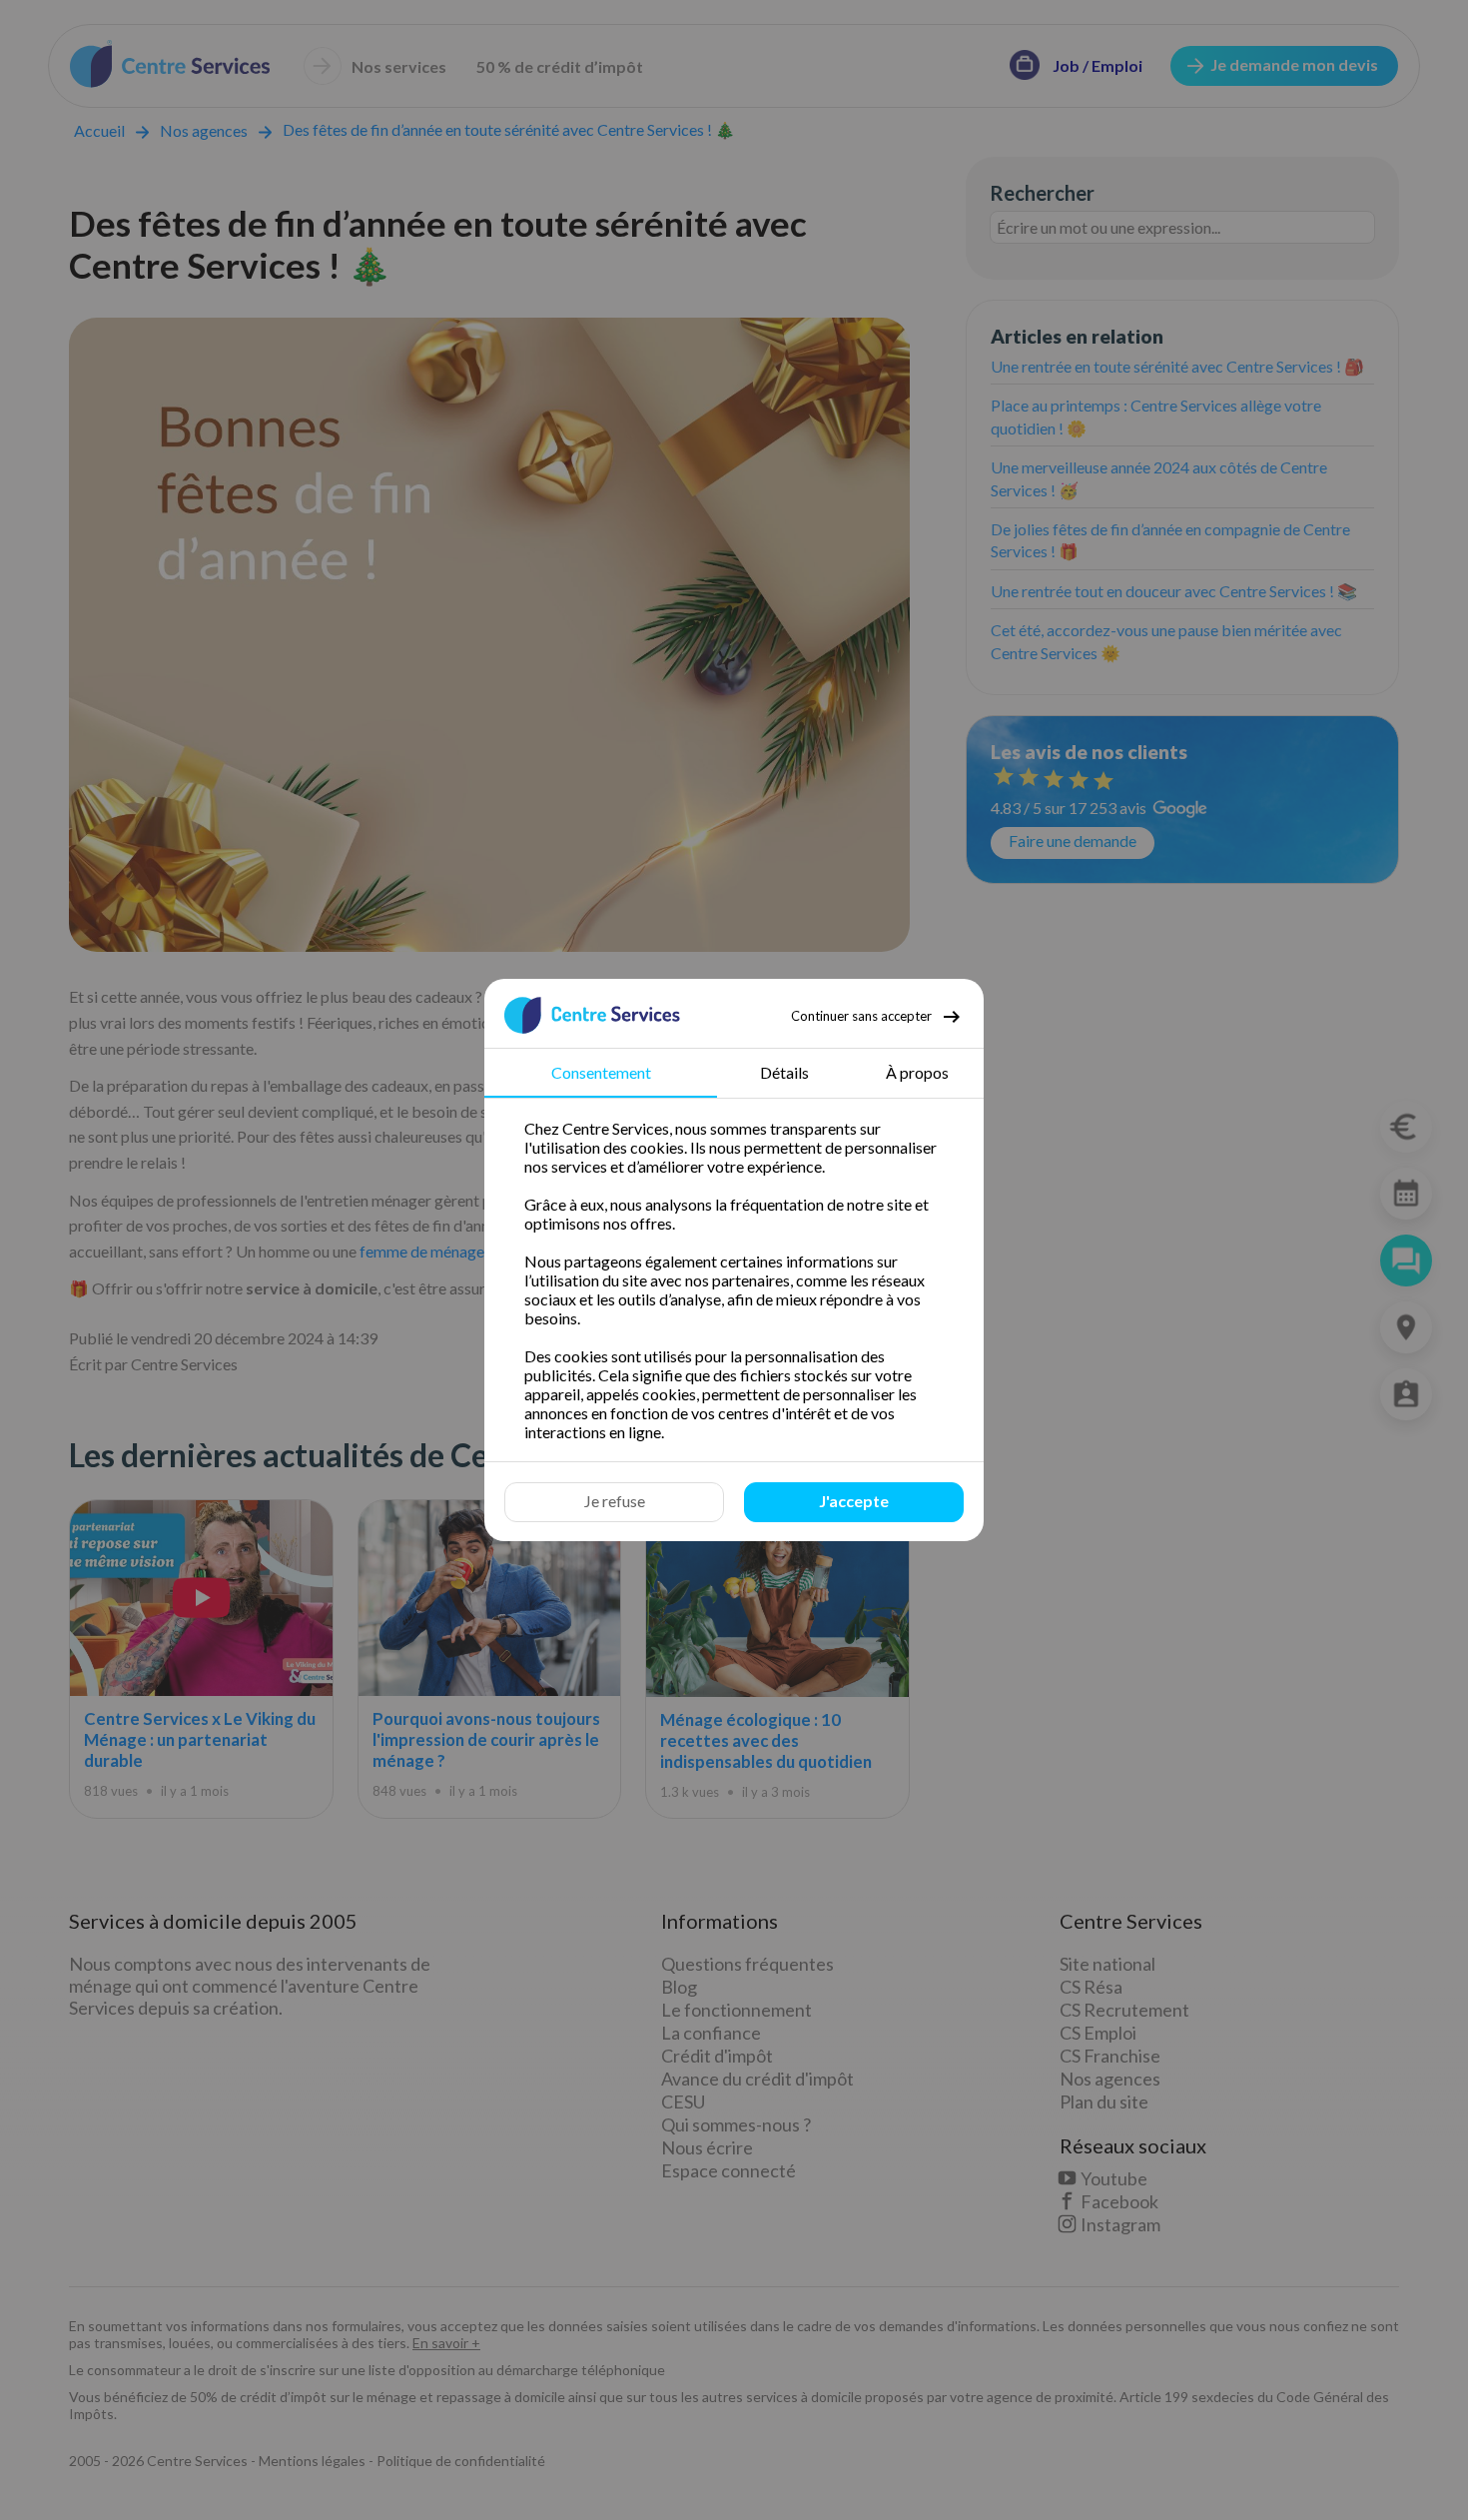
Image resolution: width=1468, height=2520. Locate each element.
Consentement (601, 1072)
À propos (917, 1072)
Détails (784, 1072)
